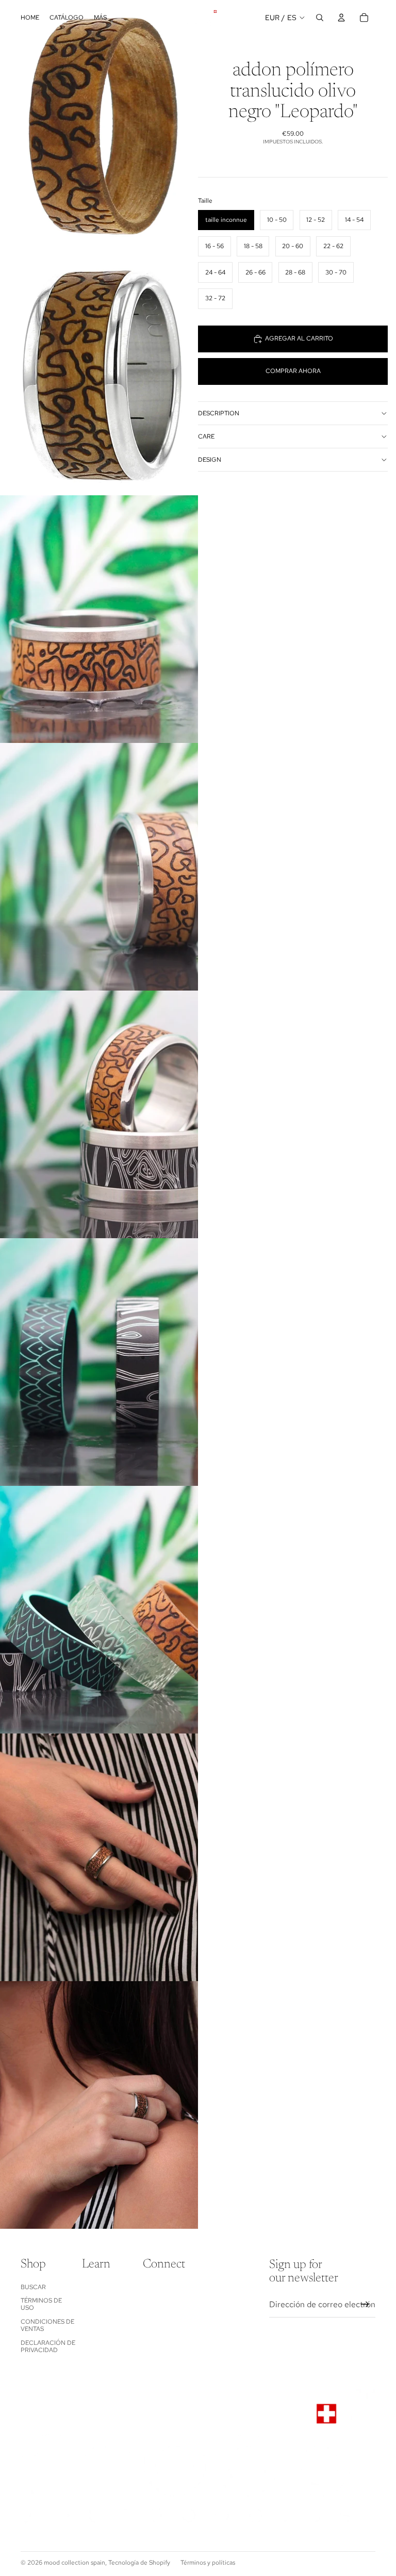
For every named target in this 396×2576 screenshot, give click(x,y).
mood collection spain (75, 2563)
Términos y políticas (208, 2563)
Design (210, 460)
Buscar (33, 2287)
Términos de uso (41, 2304)
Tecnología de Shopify (139, 2563)
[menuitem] (100, 18)
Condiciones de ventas (47, 2325)
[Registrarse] (365, 2305)
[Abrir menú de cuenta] (341, 18)
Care (206, 436)
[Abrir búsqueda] (320, 18)
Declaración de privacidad (48, 2346)
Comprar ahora (293, 371)
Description (219, 413)
